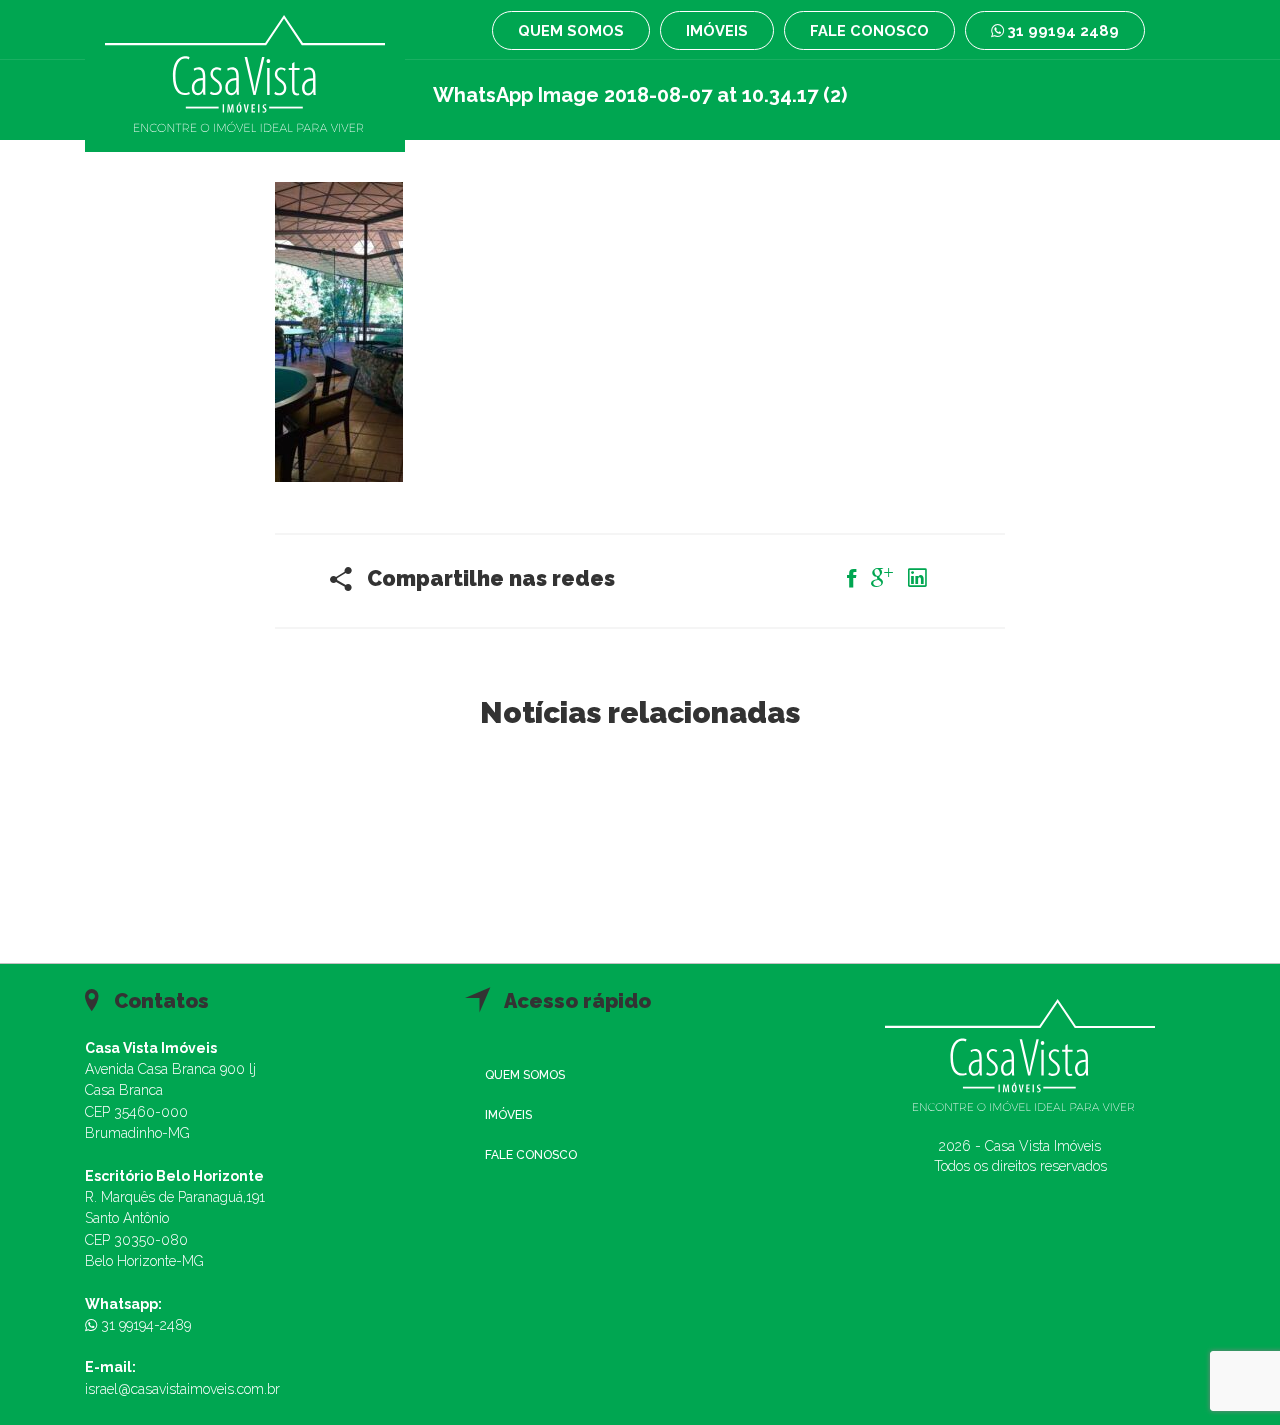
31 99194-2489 (144, 1325)
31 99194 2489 (1061, 30)
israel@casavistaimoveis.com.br (182, 1389)
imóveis (717, 30)
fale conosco (869, 30)
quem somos (571, 30)
